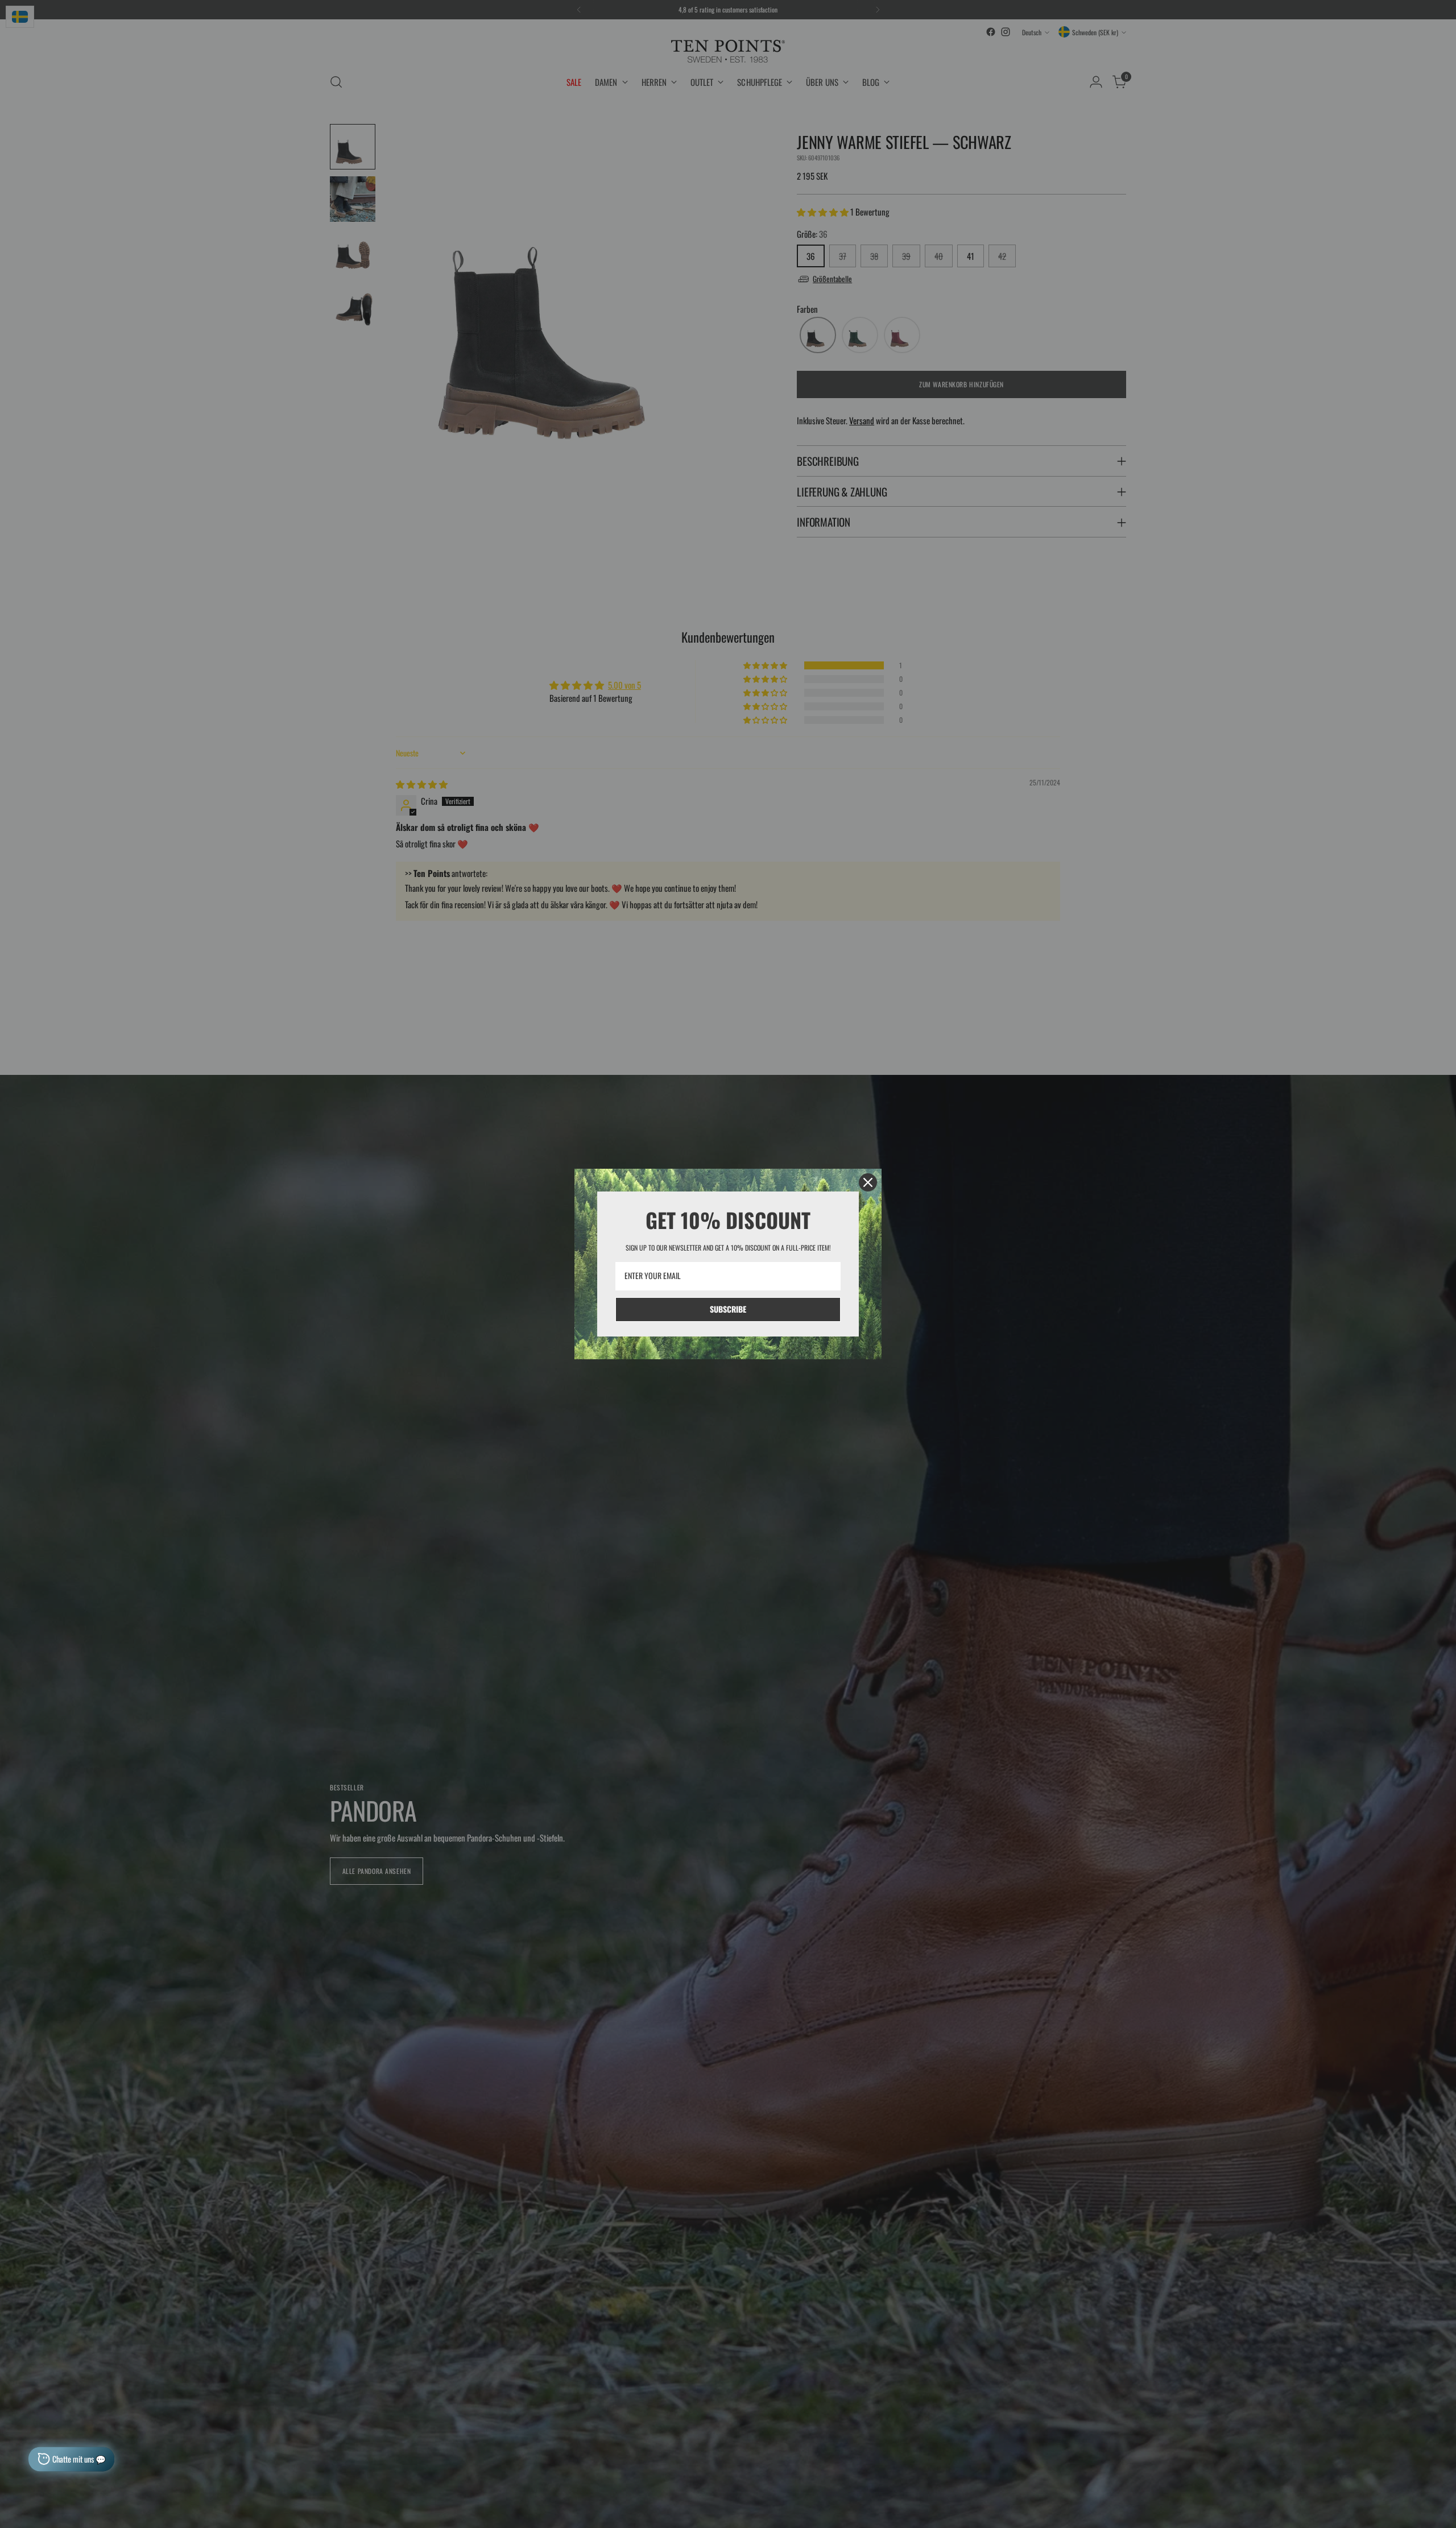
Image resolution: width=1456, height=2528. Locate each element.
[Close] (868, 1182)
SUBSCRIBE (728, 1309)
